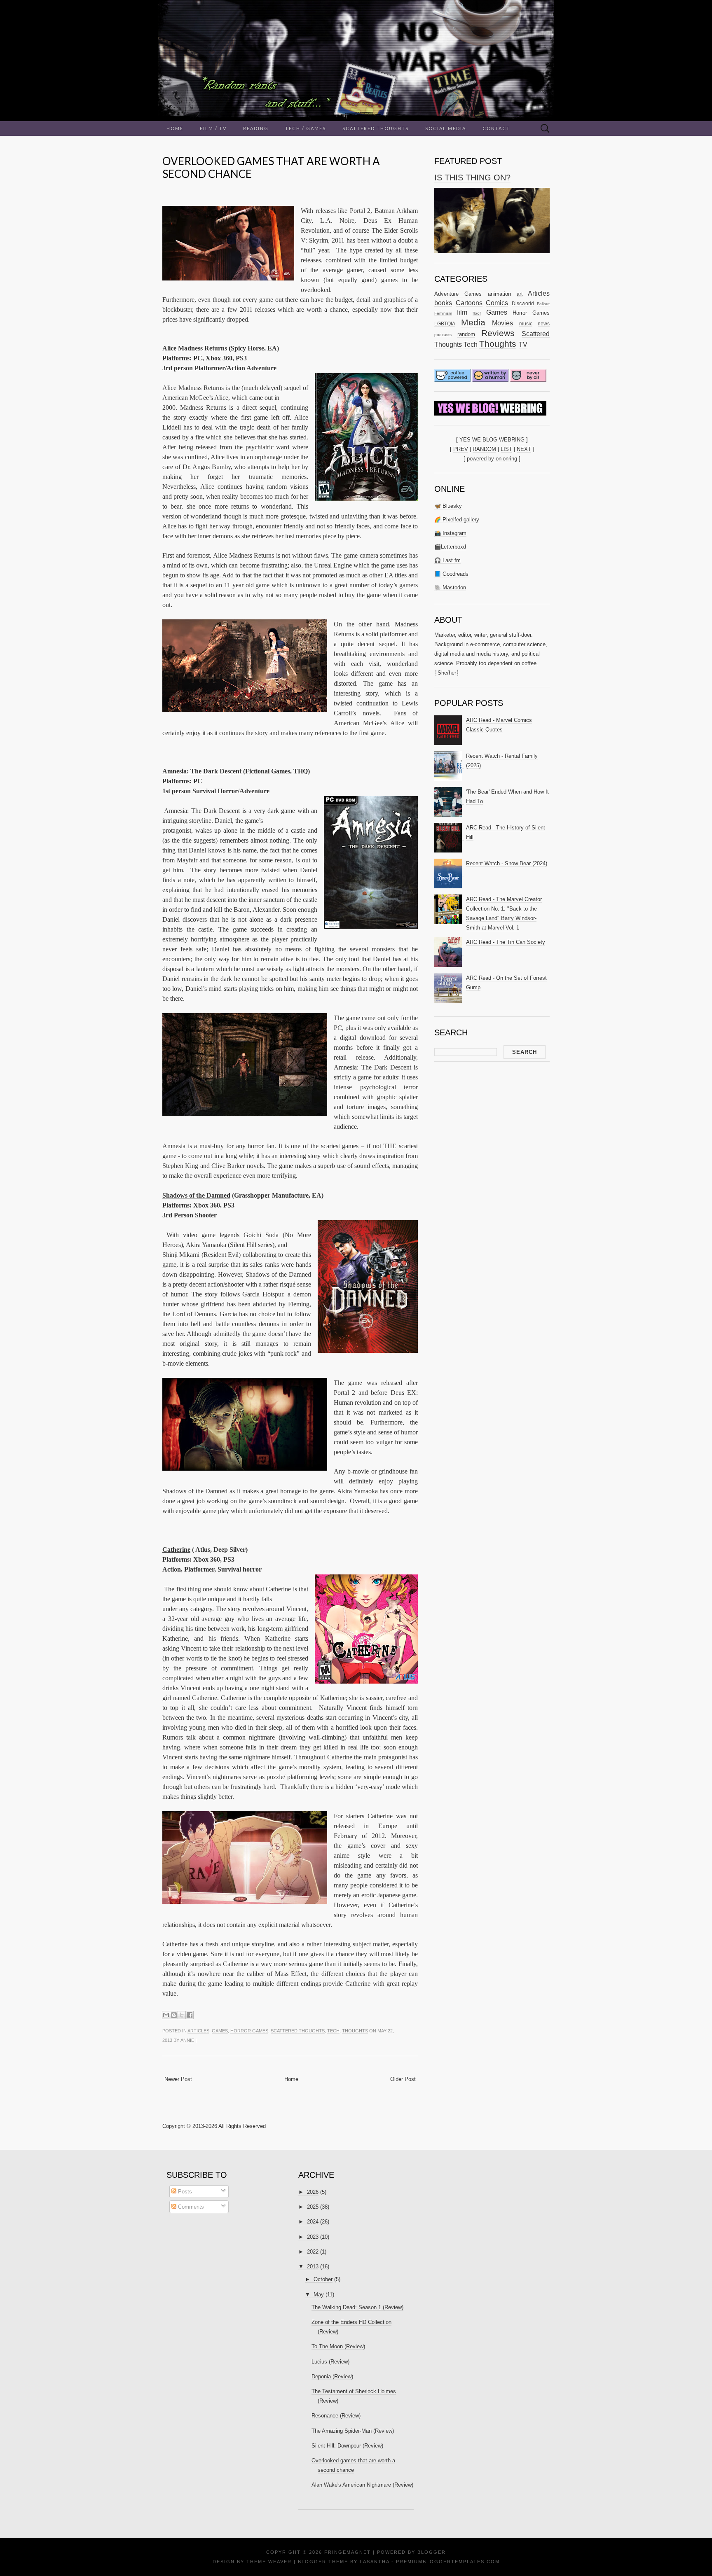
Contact (496, 128)
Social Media (446, 128)
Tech (333, 2031)
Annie (187, 2040)
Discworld (523, 303)
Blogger (432, 2552)
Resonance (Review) (336, 2416)
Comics (497, 303)
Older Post (403, 2079)
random (466, 334)
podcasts (443, 335)
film (462, 312)
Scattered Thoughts (376, 128)
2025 (313, 2207)
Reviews (498, 333)
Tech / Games (306, 128)
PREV (461, 449)
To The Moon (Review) (338, 2346)
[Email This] (166, 2015)
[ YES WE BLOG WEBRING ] (492, 440)
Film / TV (213, 128)
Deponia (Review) (332, 2376)
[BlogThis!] (174, 2015)
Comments (190, 2207)
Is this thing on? (472, 177)
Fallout (543, 304)
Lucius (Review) (330, 2362)
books (443, 303)
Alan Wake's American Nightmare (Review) (362, 2485)
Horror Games (249, 2031)
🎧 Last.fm (447, 560)
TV (523, 344)
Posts (184, 2192)
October (323, 2279)
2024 (313, 2222)
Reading (256, 128)
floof (477, 313)
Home (175, 128)
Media (473, 322)
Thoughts (355, 2031)
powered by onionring (492, 459)
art (520, 294)
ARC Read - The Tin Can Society (506, 942)
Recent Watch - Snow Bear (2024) (507, 863)
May (319, 2295)
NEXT (524, 449)
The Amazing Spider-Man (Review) (353, 2431)
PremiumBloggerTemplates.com (448, 2562)
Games (220, 2031)
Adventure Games (458, 294)
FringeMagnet (348, 2552)
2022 (313, 2252)
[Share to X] (182, 2015)
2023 (313, 2237)
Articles (198, 2031)
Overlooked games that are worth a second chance (271, 167)
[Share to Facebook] (190, 2015)
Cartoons (469, 303)
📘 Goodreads (451, 574)
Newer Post (178, 2079)
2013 (313, 2267)
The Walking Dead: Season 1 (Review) (357, 2307)
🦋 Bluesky (448, 506)
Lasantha (375, 2562)
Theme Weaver (269, 2562)
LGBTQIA (445, 323)
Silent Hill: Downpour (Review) (347, 2446)
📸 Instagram (450, 533)
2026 (313, 2192)
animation (499, 294)
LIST (506, 449)
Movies (502, 323)
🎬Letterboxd (450, 547)
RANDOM (484, 449)
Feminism (443, 313)
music (526, 323)
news (544, 323)
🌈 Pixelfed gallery (457, 520)
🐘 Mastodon (450, 587)
